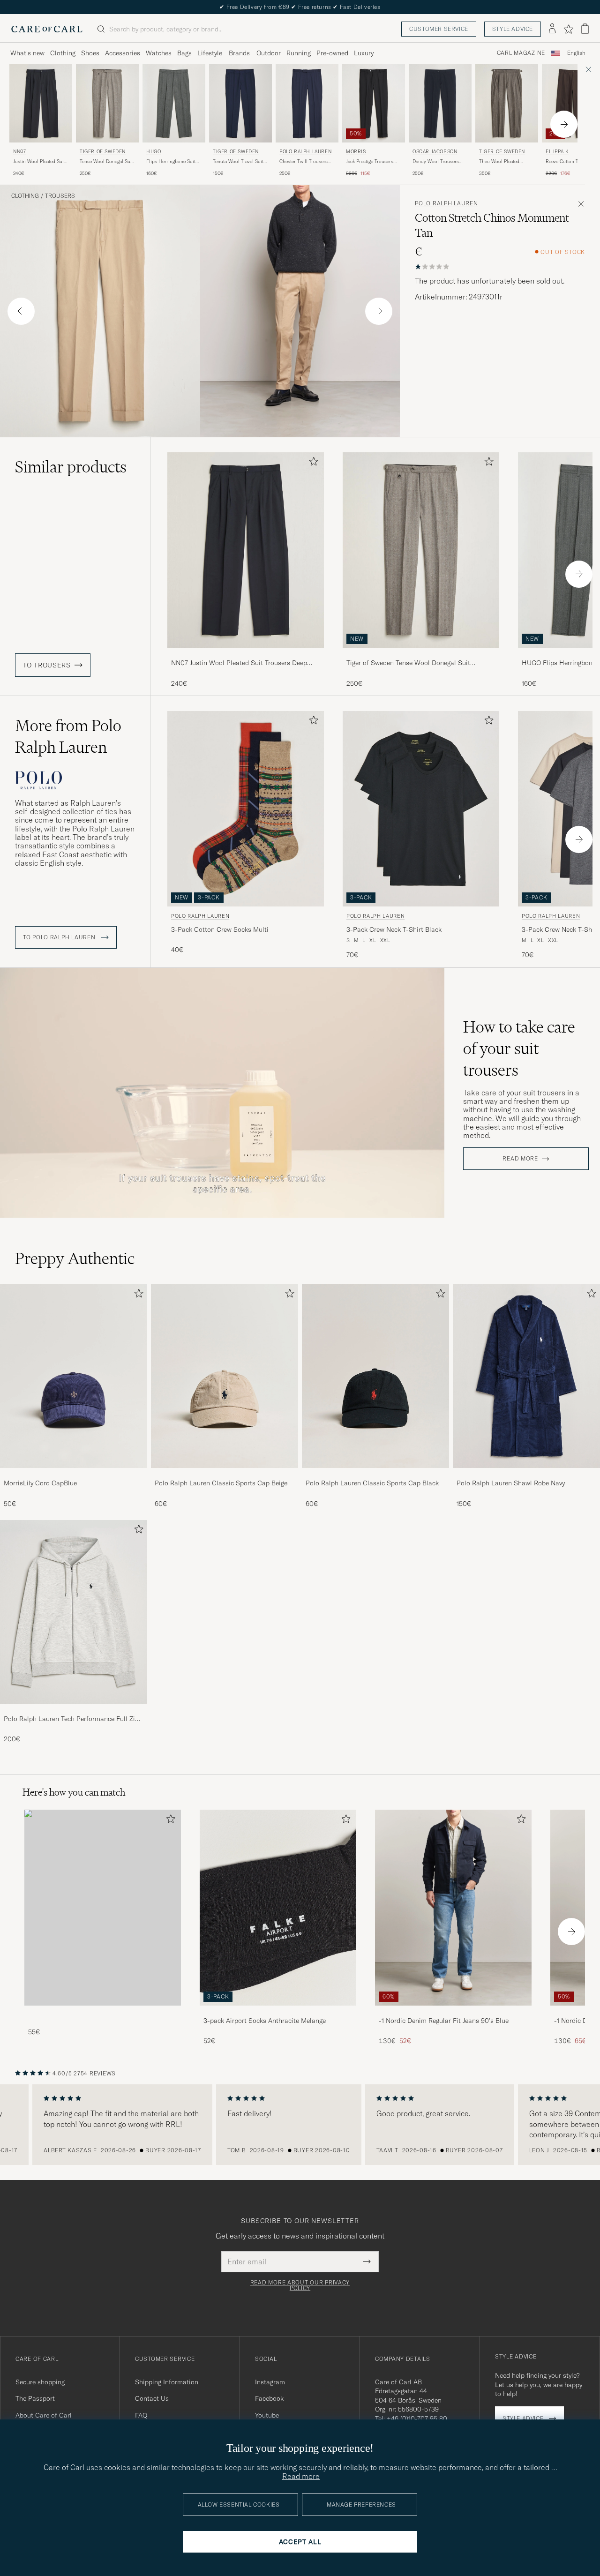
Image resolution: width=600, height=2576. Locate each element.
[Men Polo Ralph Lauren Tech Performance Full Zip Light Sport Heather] (74, 1612)
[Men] (103, 1907)
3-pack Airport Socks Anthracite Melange (265, 2021)
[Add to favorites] (312, 463)
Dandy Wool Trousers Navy (436, 162)
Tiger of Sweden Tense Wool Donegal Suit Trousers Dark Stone (408, 663)
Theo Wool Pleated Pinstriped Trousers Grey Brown (506, 162)
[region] (300, 2125)
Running (299, 53)
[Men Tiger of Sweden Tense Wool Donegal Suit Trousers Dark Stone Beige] (107, 103)
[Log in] (552, 29)
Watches (159, 53)
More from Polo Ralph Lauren (68, 736)
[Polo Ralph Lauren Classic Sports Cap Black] (375, 1474)
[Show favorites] (568, 29)
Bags (184, 53)
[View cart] (585, 29)
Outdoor (269, 53)
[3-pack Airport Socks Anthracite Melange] (278, 2012)
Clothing (63, 53)
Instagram (270, 2382)
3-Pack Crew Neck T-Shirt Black (394, 929)
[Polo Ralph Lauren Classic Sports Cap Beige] (225, 1474)
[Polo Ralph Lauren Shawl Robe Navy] (526, 1474)
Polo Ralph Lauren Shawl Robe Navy (511, 1483)
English (576, 53)
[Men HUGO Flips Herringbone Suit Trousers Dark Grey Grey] (174, 103)
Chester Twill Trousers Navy (304, 162)
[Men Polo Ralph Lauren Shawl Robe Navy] (526, 1376)
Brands (239, 53)
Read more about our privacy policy (300, 2285)
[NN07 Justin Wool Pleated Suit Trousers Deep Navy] (246, 654)
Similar (71, 467)
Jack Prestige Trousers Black (370, 162)
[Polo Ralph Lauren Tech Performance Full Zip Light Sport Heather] (74, 1710)
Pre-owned (332, 53)
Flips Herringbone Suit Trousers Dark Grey (171, 162)
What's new (27, 53)
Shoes (90, 53)
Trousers (60, 196)
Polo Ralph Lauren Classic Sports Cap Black (372, 1483)
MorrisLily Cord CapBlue (40, 1483)
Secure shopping (40, 2382)
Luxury (364, 53)
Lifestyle (210, 53)
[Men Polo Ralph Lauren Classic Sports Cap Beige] (225, 1376)
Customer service (439, 29)
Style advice (513, 29)
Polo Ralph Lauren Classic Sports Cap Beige (221, 1483)
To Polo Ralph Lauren (60, 937)
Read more (520, 1159)
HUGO (154, 152)
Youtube (267, 2415)
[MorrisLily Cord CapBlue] (74, 1474)
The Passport (35, 2398)
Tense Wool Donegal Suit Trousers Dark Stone (106, 162)
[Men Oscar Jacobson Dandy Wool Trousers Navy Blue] (440, 103)
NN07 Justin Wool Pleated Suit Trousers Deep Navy (239, 663)
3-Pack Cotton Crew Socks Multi (220, 929)
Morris (356, 152)
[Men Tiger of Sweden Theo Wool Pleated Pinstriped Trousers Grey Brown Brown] (507, 103)
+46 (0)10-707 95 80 (417, 2419)
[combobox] (576, 53)
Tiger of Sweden (103, 152)
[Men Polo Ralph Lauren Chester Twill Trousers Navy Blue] (307, 103)
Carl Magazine (521, 53)
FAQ (141, 2415)
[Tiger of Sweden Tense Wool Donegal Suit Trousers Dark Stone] (421, 654)
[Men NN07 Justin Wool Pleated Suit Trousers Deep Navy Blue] (41, 103)
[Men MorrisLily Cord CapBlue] (74, 1376)
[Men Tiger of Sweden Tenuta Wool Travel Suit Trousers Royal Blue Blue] (240, 103)
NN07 (19, 152)
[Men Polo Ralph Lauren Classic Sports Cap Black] (375, 1376)
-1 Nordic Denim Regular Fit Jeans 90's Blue (444, 2021)
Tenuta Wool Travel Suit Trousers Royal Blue (238, 162)
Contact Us (152, 2398)
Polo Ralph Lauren (305, 152)
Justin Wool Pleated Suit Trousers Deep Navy (39, 162)
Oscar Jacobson (435, 152)
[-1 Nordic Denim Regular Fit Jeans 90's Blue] (453, 2012)
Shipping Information (167, 2382)
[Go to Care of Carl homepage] (47, 29)
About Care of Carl (44, 2415)
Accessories (123, 53)
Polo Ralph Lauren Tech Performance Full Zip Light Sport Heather (71, 1719)
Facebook (269, 2398)
